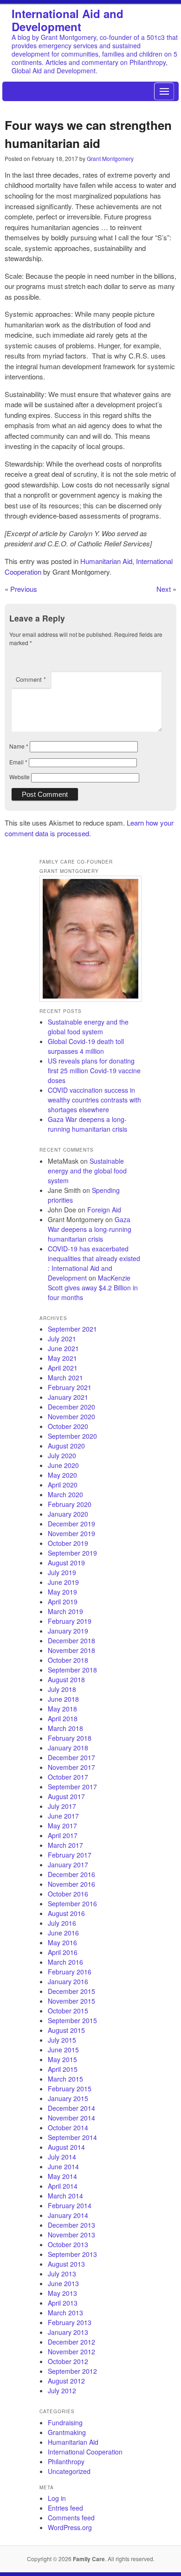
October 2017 (68, 1777)
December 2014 (71, 2108)
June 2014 (63, 2166)
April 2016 (63, 1952)
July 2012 (62, 2390)
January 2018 (68, 1748)
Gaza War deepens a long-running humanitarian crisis (87, 1124)
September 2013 (72, 2254)
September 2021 (72, 1329)
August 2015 (66, 2030)
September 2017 (72, 1787)
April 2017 (63, 1835)
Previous (24, 589)
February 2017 (70, 1855)
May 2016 (62, 1942)
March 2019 (65, 1611)
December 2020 (71, 1407)
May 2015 (62, 2059)
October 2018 (68, 1660)
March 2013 (65, 2313)
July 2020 (62, 1455)
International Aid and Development (68, 20)
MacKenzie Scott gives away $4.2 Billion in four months (93, 1288)
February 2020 (70, 1504)
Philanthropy (66, 2461)
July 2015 (62, 2040)
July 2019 (62, 1572)
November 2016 (71, 1884)
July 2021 (62, 1339)
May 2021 (62, 1358)
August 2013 (66, 2264)
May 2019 (62, 1592)
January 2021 (68, 1397)
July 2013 (62, 2274)
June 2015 (63, 2050)
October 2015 (68, 2011)
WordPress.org (70, 2527)
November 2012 (71, 2352)
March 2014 (65, 2196)
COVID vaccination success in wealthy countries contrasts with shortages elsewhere (94, 1100)
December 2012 (71, 2342)
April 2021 (63, 1368)
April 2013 (63, 2303)
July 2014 (62, 2157)
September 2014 (72, 2137)
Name (19, 746)
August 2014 (66, 2147)
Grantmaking (67, 2432)
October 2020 (68, 1426)
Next (164, 589)
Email (18, 762)
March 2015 (65, 2079)
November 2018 (71, 1650)
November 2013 (71, 2235)
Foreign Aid (104, 1210)
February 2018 (70, 1738)
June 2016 (63, 1933)
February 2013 (70, 2322)
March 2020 (65, 1494)
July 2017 (62, 1806)
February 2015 (70, 2089)
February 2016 (70, 1972)
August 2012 (66, 2381)
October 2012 (68, 2361)
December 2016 (71, 1874)
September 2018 (72, 1670)
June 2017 (63, 1816)
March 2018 (65, 1728)
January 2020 (68, 1514)
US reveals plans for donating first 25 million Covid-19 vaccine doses (94, 1070)
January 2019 (68, 1631)
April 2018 (63, 1718)
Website (19, 777)
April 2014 (63, 2186)
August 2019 (66, 1563)
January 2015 (68, 2098)
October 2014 (68, 2127)
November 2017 (71, 1767)
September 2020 (72, 1436)
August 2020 (66, 1446)
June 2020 (63, 1465)
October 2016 (68, 1894)
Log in (57, 2498)
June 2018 (63, 1699)
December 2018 (71, 1640)
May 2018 (62, 1709)
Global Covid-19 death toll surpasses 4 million (86, 1046)
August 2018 (66, 1679)
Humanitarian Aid (106, 561)
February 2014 (70, 2205)
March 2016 (65, 1962)
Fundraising (65, 2422)
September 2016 (72, 1903)
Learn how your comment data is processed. (89, 828)
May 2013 (62, 2293)
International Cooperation (85, 2452)
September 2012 (72, 2371)
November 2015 (71, 2001)
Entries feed (65, 2508)
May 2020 (62, 1475)
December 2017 (71, 1757)
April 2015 (63, 2069)
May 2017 (62, 1826)
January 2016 (68, 1981)
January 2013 (68, 2332)
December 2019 (71, 1524)
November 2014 (71, 2118)
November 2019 (71, 1533)
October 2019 (68, 1543)
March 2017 (65, 1845)
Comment (31, 679)
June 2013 (63, 2283)
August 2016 (66, 1913)
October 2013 (68, 2244)
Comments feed (71, 2518)
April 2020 (63, 1485)
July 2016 (62, 1923)
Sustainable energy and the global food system (88, 1027)
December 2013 (71, 2225)
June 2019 (63, 1582)
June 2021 (63, 1348)
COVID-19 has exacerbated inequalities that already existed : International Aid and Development (94, 1263)
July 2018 (62, 1689)
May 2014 (62, 2176)
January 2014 (68, 2215)
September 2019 (72, 1553)
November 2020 (71, 1416)
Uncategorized (69, 2471)
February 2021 (70, 1387)
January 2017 (68, 1865)
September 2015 (72, 2020)
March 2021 (65, 1378)
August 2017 (66, 1796)
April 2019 (63, 1602)
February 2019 (70, 1621)
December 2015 (71, 1991)
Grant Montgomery (110, 158)
